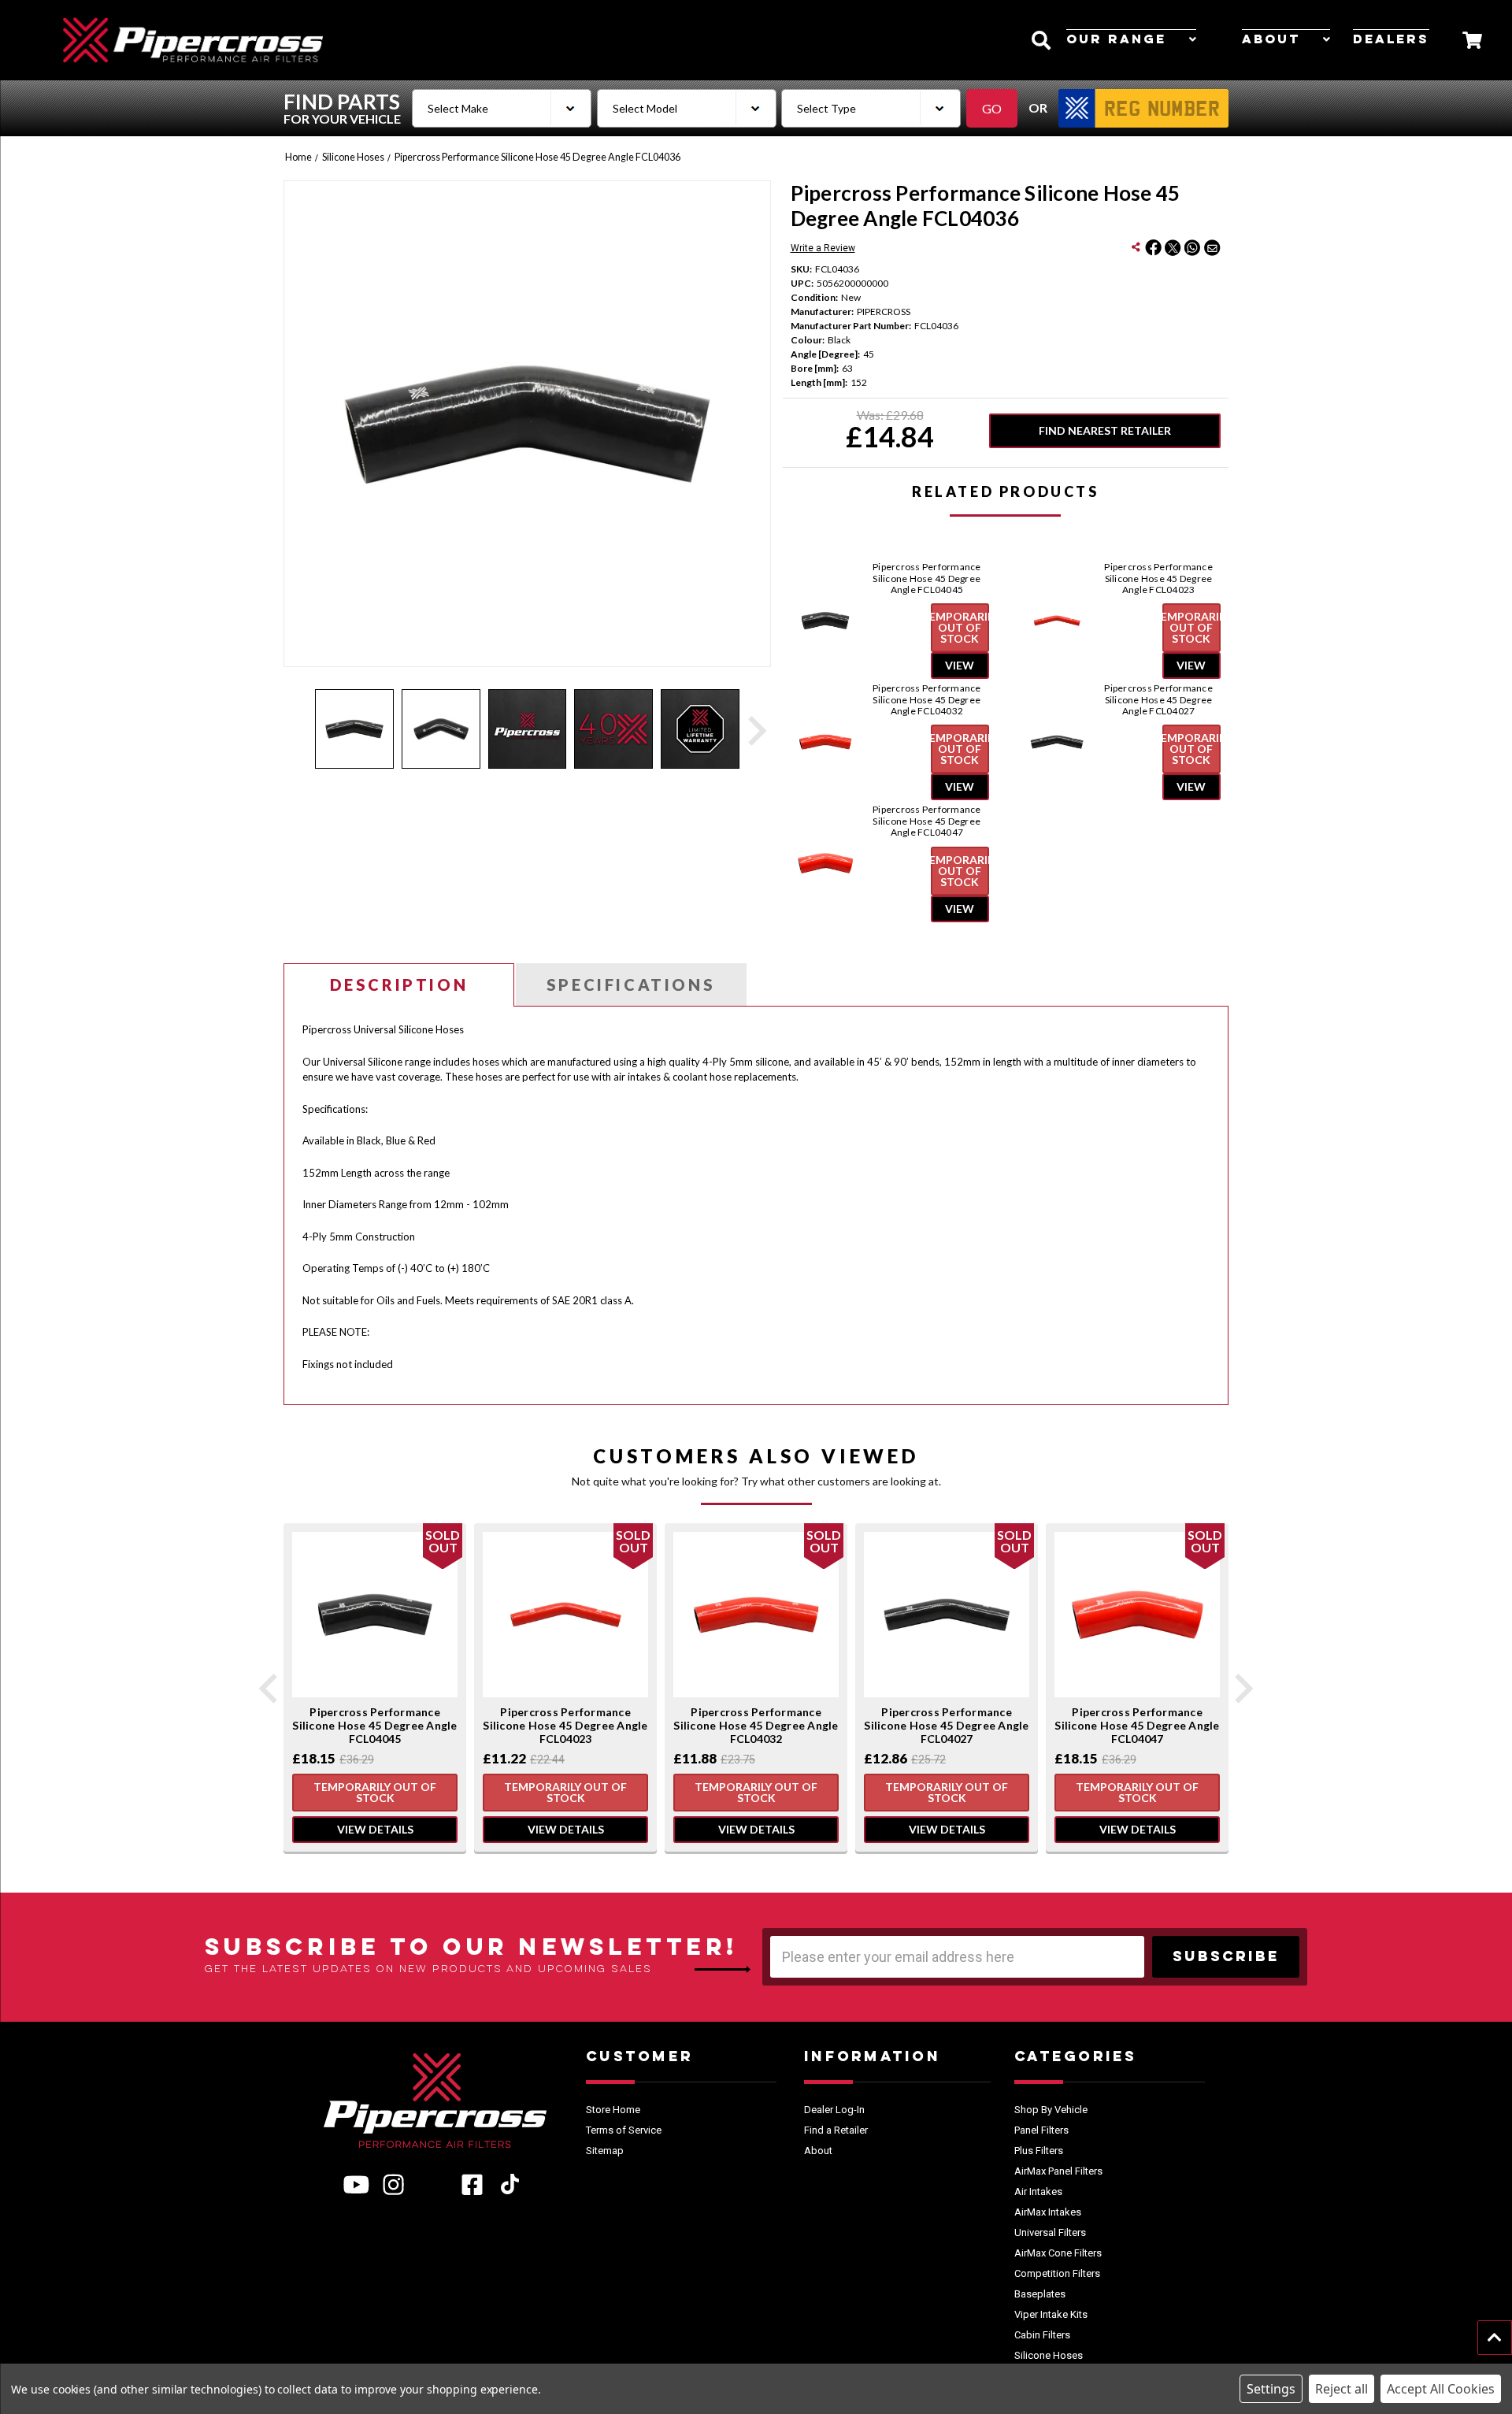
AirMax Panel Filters (1058, 2171)
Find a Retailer (836, 2130)
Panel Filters (1041, 2130)
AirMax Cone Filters (1058, 2253)
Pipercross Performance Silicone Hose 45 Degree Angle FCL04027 (1158, 700)
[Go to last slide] (270, 1689)
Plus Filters (1039, 2151)
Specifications (631, 985)
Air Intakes (1038, 2192)
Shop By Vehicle (1051, 2110)
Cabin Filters (1042, 2335)
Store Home (613, 2110)
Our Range (1116, 40)
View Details (375, 1829)
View (960, 665)
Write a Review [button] (823, 248)
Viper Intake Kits (1051, 2314)
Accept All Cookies (1441, 2389)
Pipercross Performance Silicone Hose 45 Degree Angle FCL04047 (927, 821)
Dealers (1391, 40)
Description (399, 985)
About (1271, 40)
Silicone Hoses (1049, 2355)
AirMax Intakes (1048, 2212)
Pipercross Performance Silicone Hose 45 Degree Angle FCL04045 (927, 578)
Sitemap (605, 2151)
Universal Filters (1050, 2232)
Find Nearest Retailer (1105, 430)
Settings (1271, 2389)
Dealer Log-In (834, 2110)
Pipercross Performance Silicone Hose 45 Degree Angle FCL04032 (927, 700)
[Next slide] (755, 731)
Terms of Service (624, 2130)
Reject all (1342, 2389)
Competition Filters (1057, 2273)
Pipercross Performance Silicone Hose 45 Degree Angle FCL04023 (1158, 578)
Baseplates (1040, 2294)
